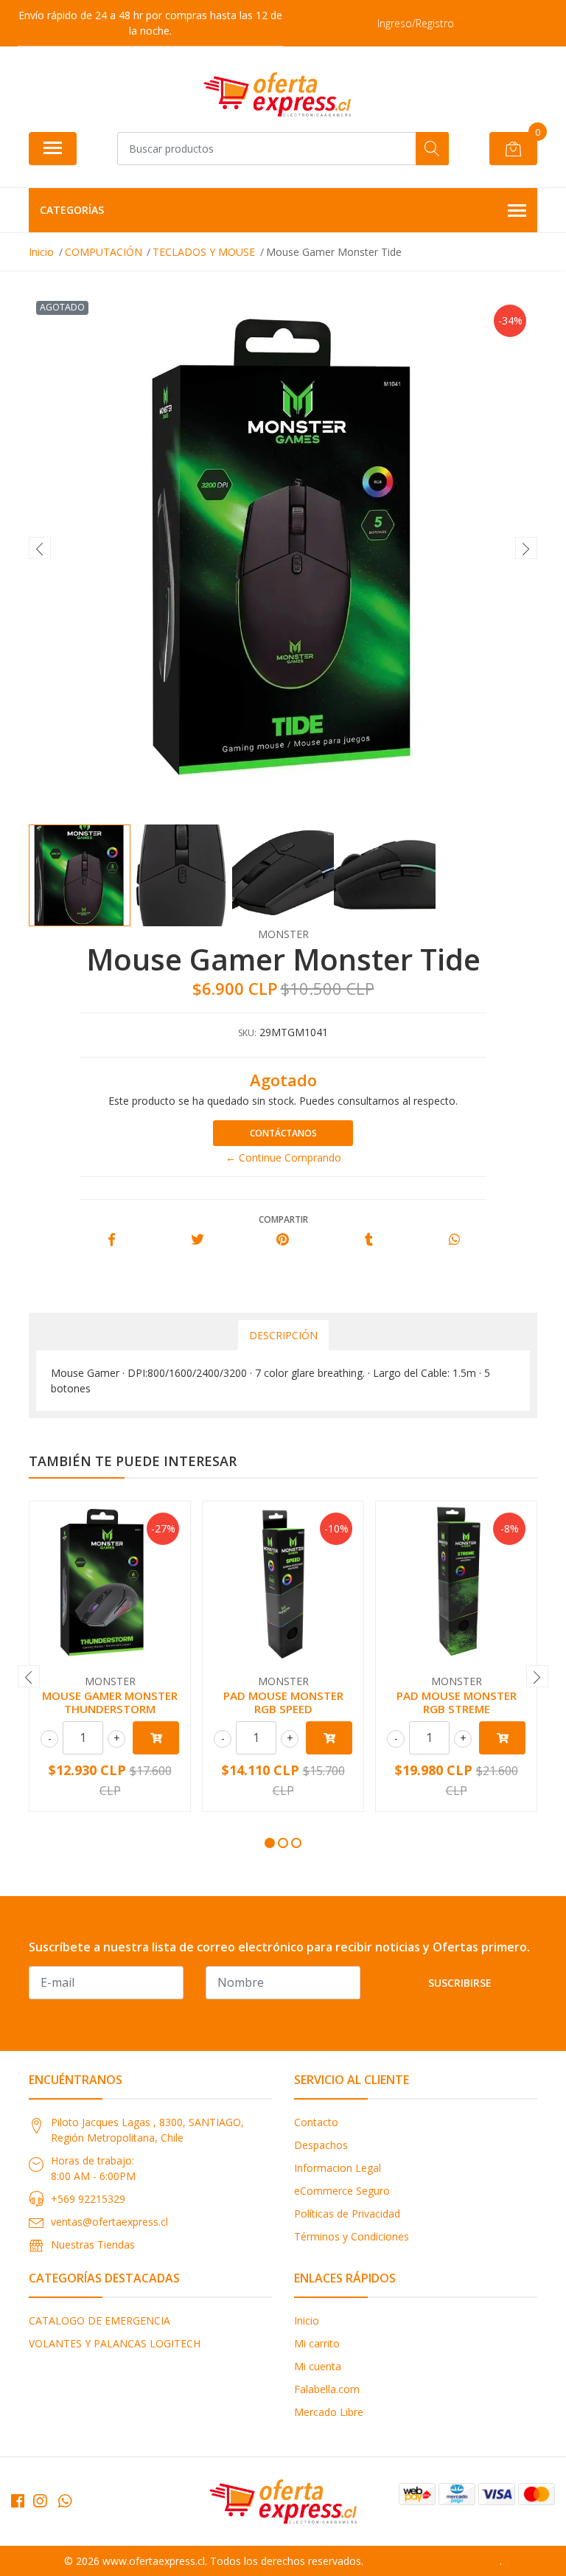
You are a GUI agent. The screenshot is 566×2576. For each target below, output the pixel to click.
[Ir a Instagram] (40, 2501)
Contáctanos (283, 1133)
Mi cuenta (318, 2366)
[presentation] (40, 548)
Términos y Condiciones (352, 2236)
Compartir (283, 1219)
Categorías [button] (72, 210)
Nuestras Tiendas (93, 2245)
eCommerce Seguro (342, 2191)
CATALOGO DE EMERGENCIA (99, 2320)
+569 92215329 (88, 2199)
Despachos (321, 2145)
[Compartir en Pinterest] (283, 1240)
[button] (270, 1843)
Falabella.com (327, 2389)
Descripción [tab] (283, 1335)
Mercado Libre (329, 2412)
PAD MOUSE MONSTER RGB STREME (457, 1702)
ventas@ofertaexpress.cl (109, 2222)
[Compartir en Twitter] (197, 1240)
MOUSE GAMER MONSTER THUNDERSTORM (110, 1702)
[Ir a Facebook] (18, 2501)
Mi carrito (317, 2343)
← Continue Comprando (283, 1157)
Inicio (307, 2320)
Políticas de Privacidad (347, 2214)
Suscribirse (460, 1983)
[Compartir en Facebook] (112, 1240)
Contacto (316, 2122)
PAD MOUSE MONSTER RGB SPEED (283, 1702)
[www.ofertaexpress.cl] (277, 94)
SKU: (247, 1033)
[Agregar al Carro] (156, 1738)
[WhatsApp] (65, 2501)
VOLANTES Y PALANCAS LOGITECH (115, 2343)
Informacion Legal (338, 2168)
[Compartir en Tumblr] (369, 1240)
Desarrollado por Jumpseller (433, 2561)
